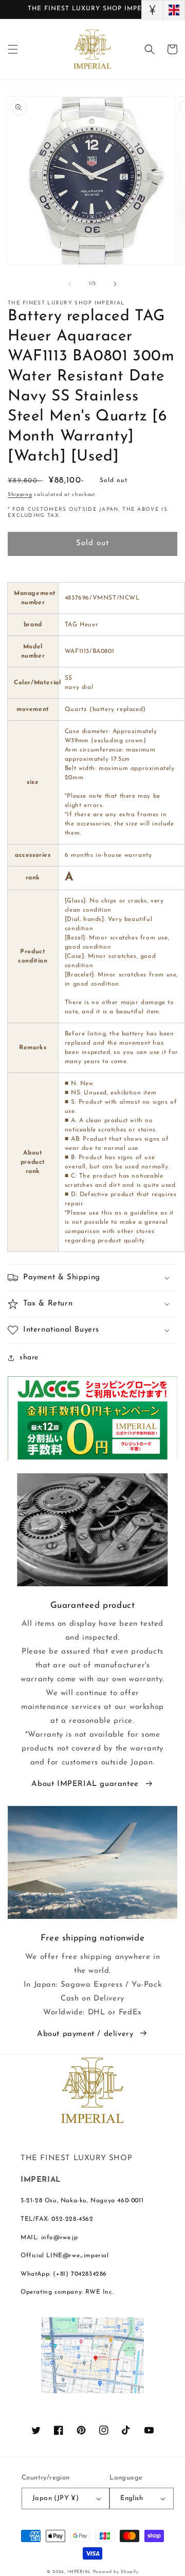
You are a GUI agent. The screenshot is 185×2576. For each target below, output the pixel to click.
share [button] (29, 1358)
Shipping (20, 495)
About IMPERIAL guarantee (85, 1784)
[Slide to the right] (115, 284)
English (132, 2498)
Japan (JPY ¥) (55, 2498)
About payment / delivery (85, 2034)
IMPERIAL (79, 2572)
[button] (13, 49)
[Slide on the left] (70, 284)
